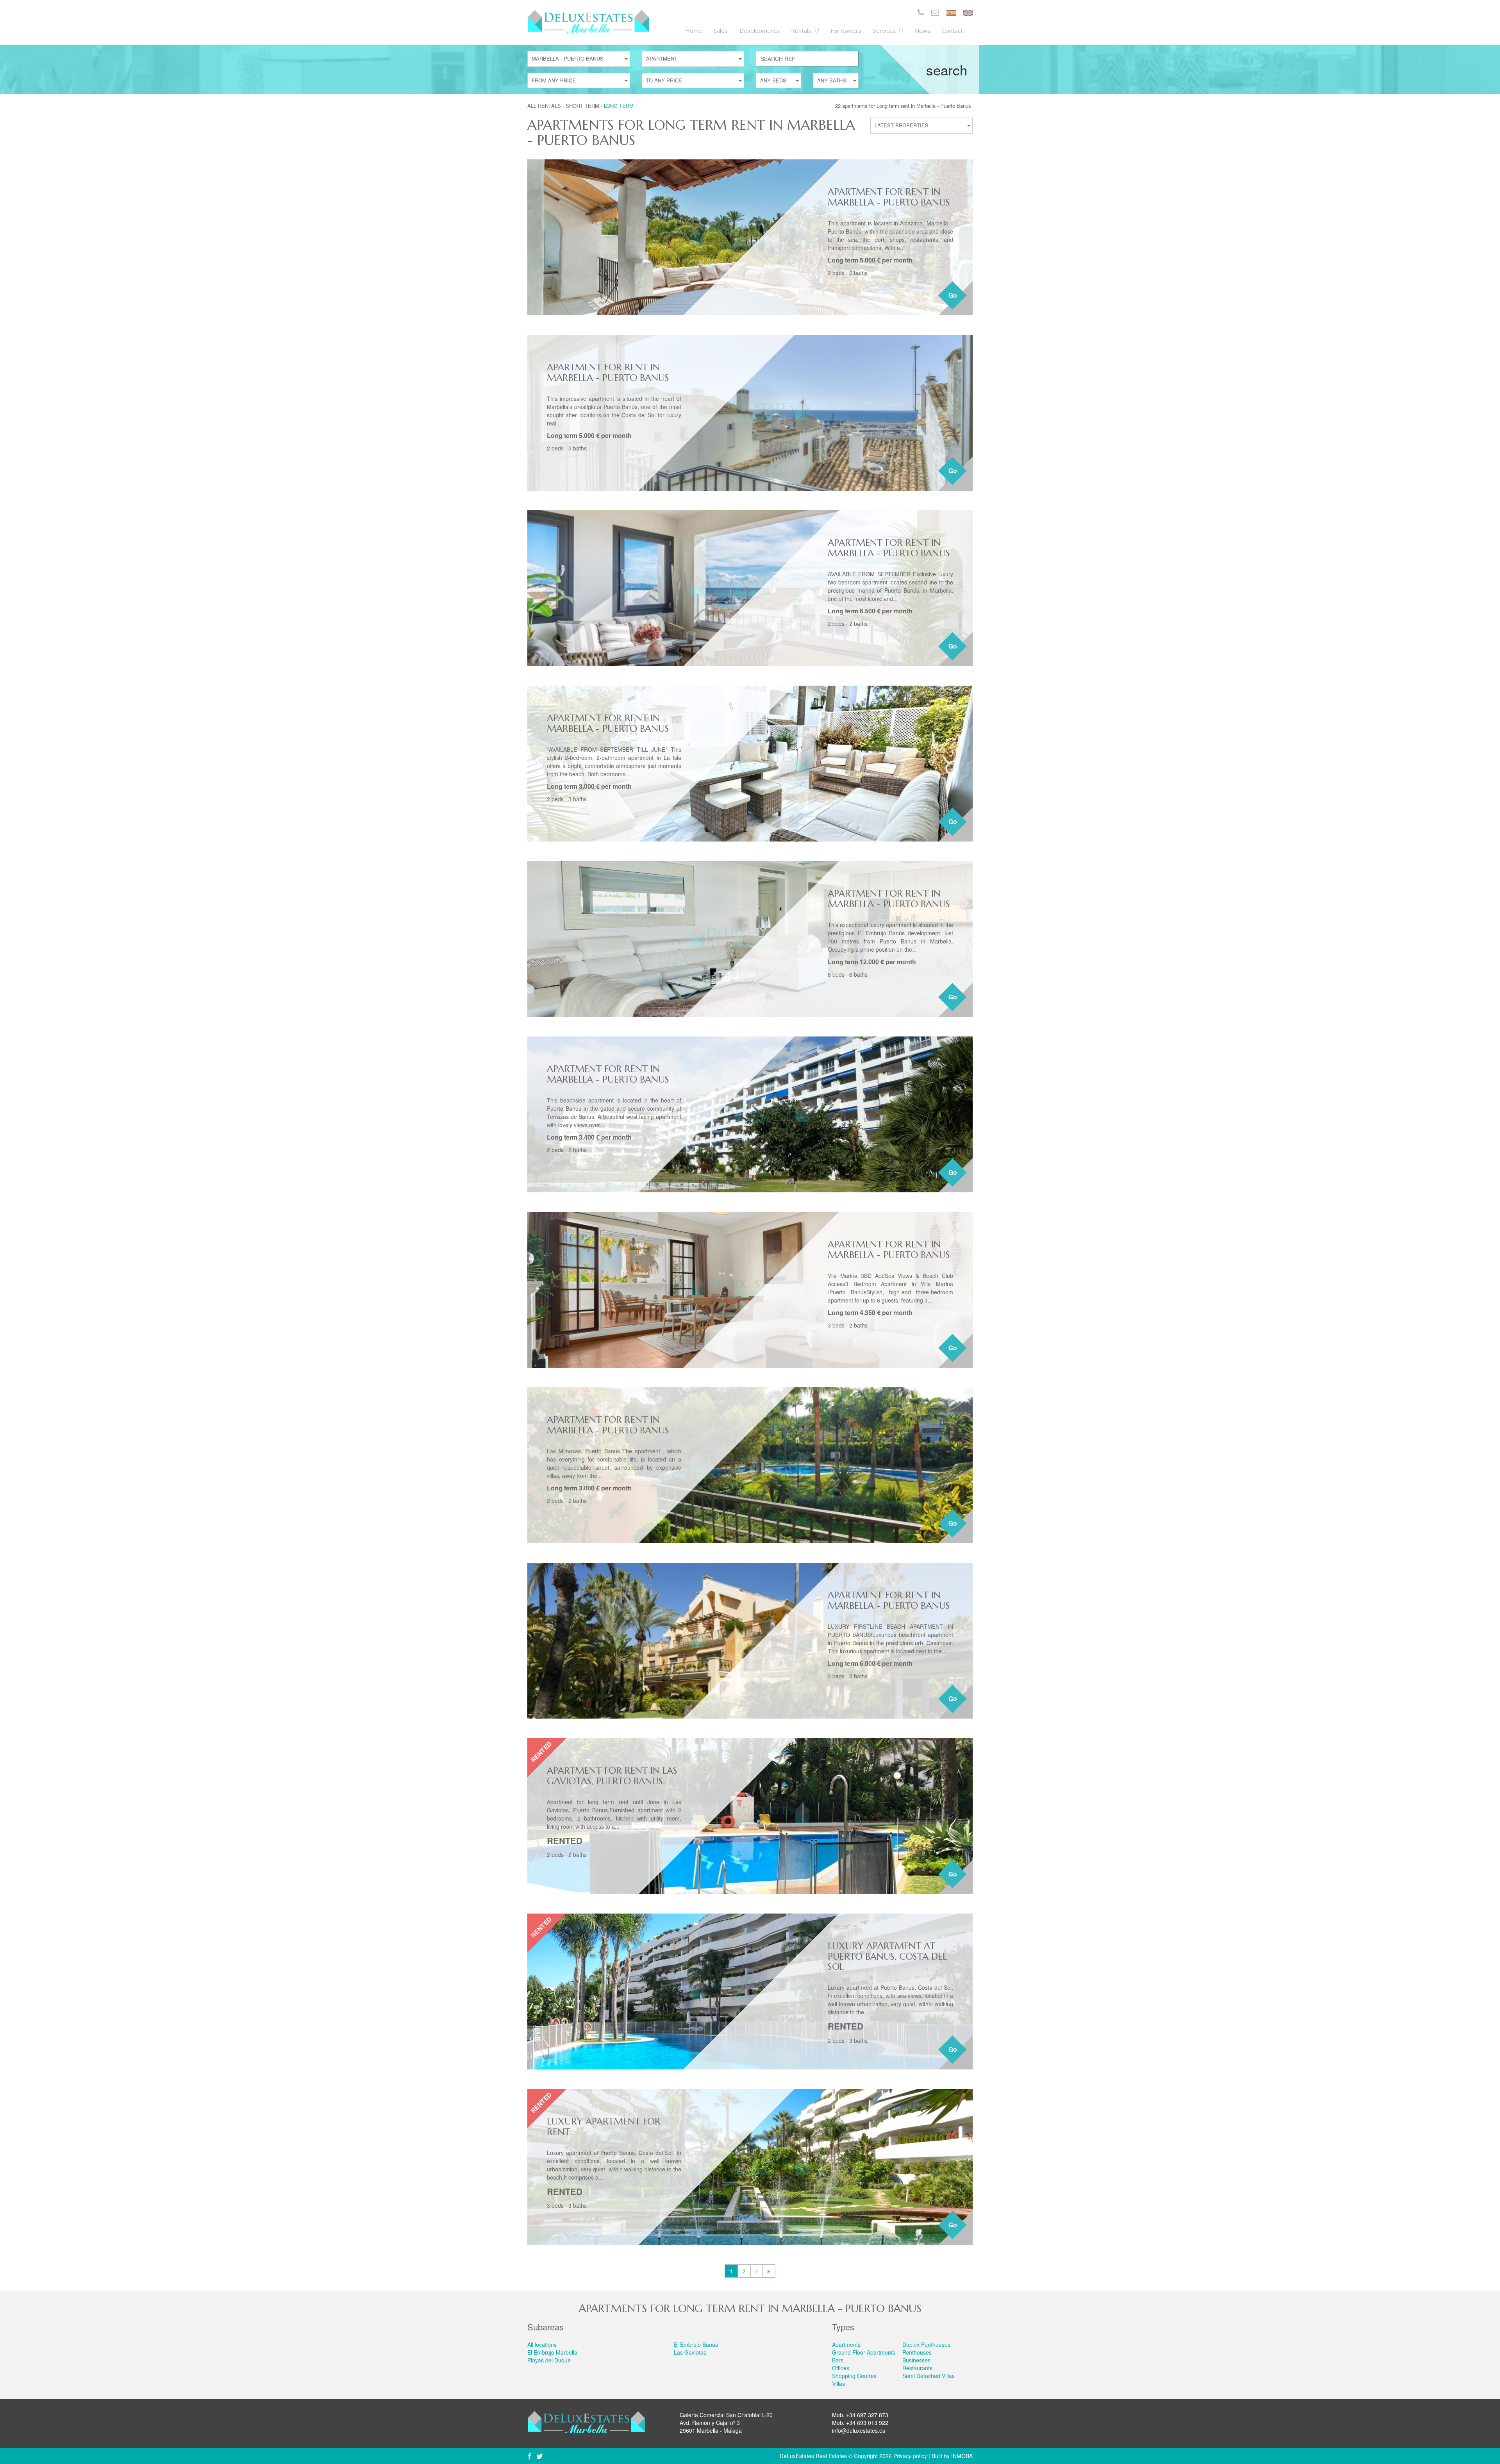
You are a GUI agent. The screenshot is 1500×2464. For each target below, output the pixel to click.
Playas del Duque (549, 2360)
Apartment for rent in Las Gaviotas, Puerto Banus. (612, 1776)
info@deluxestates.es (859, 2430)
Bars (838, 2360)
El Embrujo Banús (696, 2344)
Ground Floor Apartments (864, 2352)
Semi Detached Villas (929, 2376)
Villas (838, 2384)
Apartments (846, 2344)
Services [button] (885, 30)
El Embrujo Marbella (552, 2352)
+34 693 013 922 (867, 2423)
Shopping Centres (854, 2376)
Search (947, 70)
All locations (542, 2344)
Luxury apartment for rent (604, 2126)
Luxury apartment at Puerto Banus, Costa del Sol (887, 1956)
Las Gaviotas (690, 2352)
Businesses (916, 2360)
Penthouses (917, 2352)
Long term (619, 106)
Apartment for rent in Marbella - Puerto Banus (889, 197)
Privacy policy (910, 2456)
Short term (582, 106)
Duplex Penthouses (926, 2344)
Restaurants (917, 2368)
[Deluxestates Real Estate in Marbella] (588, 21)
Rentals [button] (802, 30)
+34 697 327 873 (867, 2415)
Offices (841, 2368)
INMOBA (962, 2456)
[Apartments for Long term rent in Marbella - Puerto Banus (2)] (756, 2271)
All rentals (544, 106)
